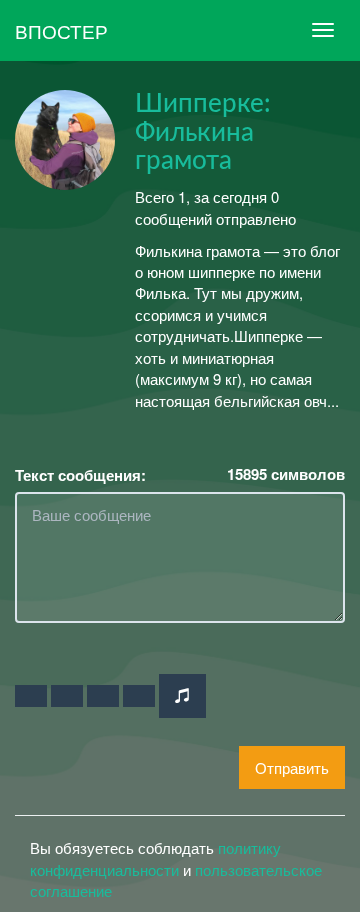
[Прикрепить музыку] (182, 695)
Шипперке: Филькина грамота (203, 132)
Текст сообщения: (80, 475)
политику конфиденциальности (155, 858)
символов (286, 474)
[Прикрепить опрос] (103, 696)
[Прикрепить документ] (139, 696)
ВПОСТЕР (61, 30)
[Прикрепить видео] (67, 696)
